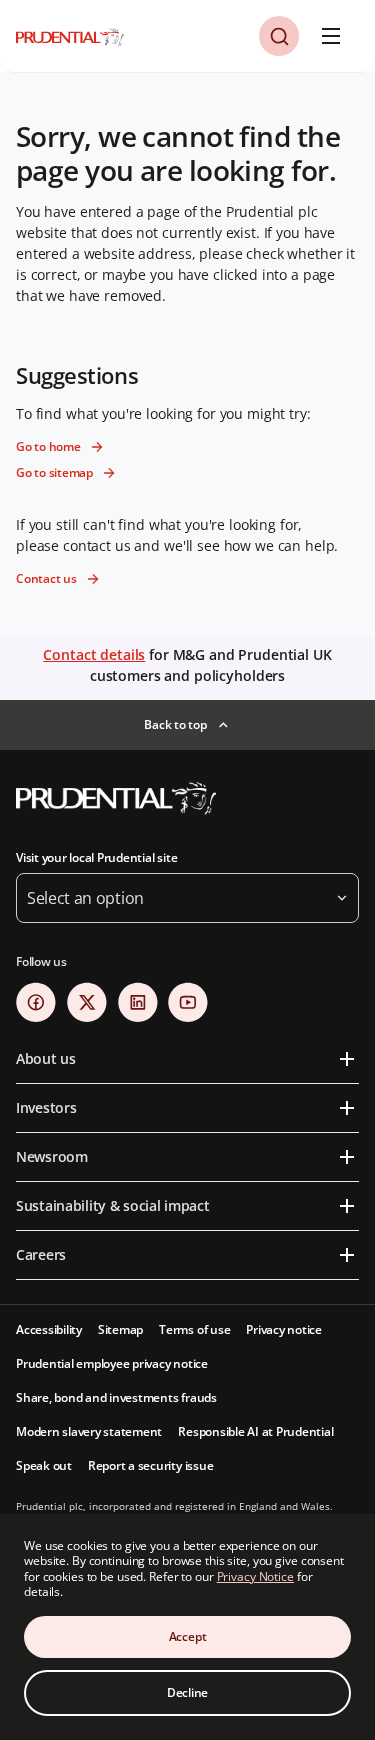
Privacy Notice (255, 1576)
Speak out (44, 1465)
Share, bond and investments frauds (116, 1397)
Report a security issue (150, 1465)
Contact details (94, 654)
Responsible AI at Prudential (255, 1431)
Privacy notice (284, 1329)
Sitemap (120, 1329)
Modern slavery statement (89, 1431)
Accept (188, 1636)
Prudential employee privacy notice (112, 1363)
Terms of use (194, 1329)
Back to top (175, 724)
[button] (279, 36)
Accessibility (49, 1329)
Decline (187, 1692)
